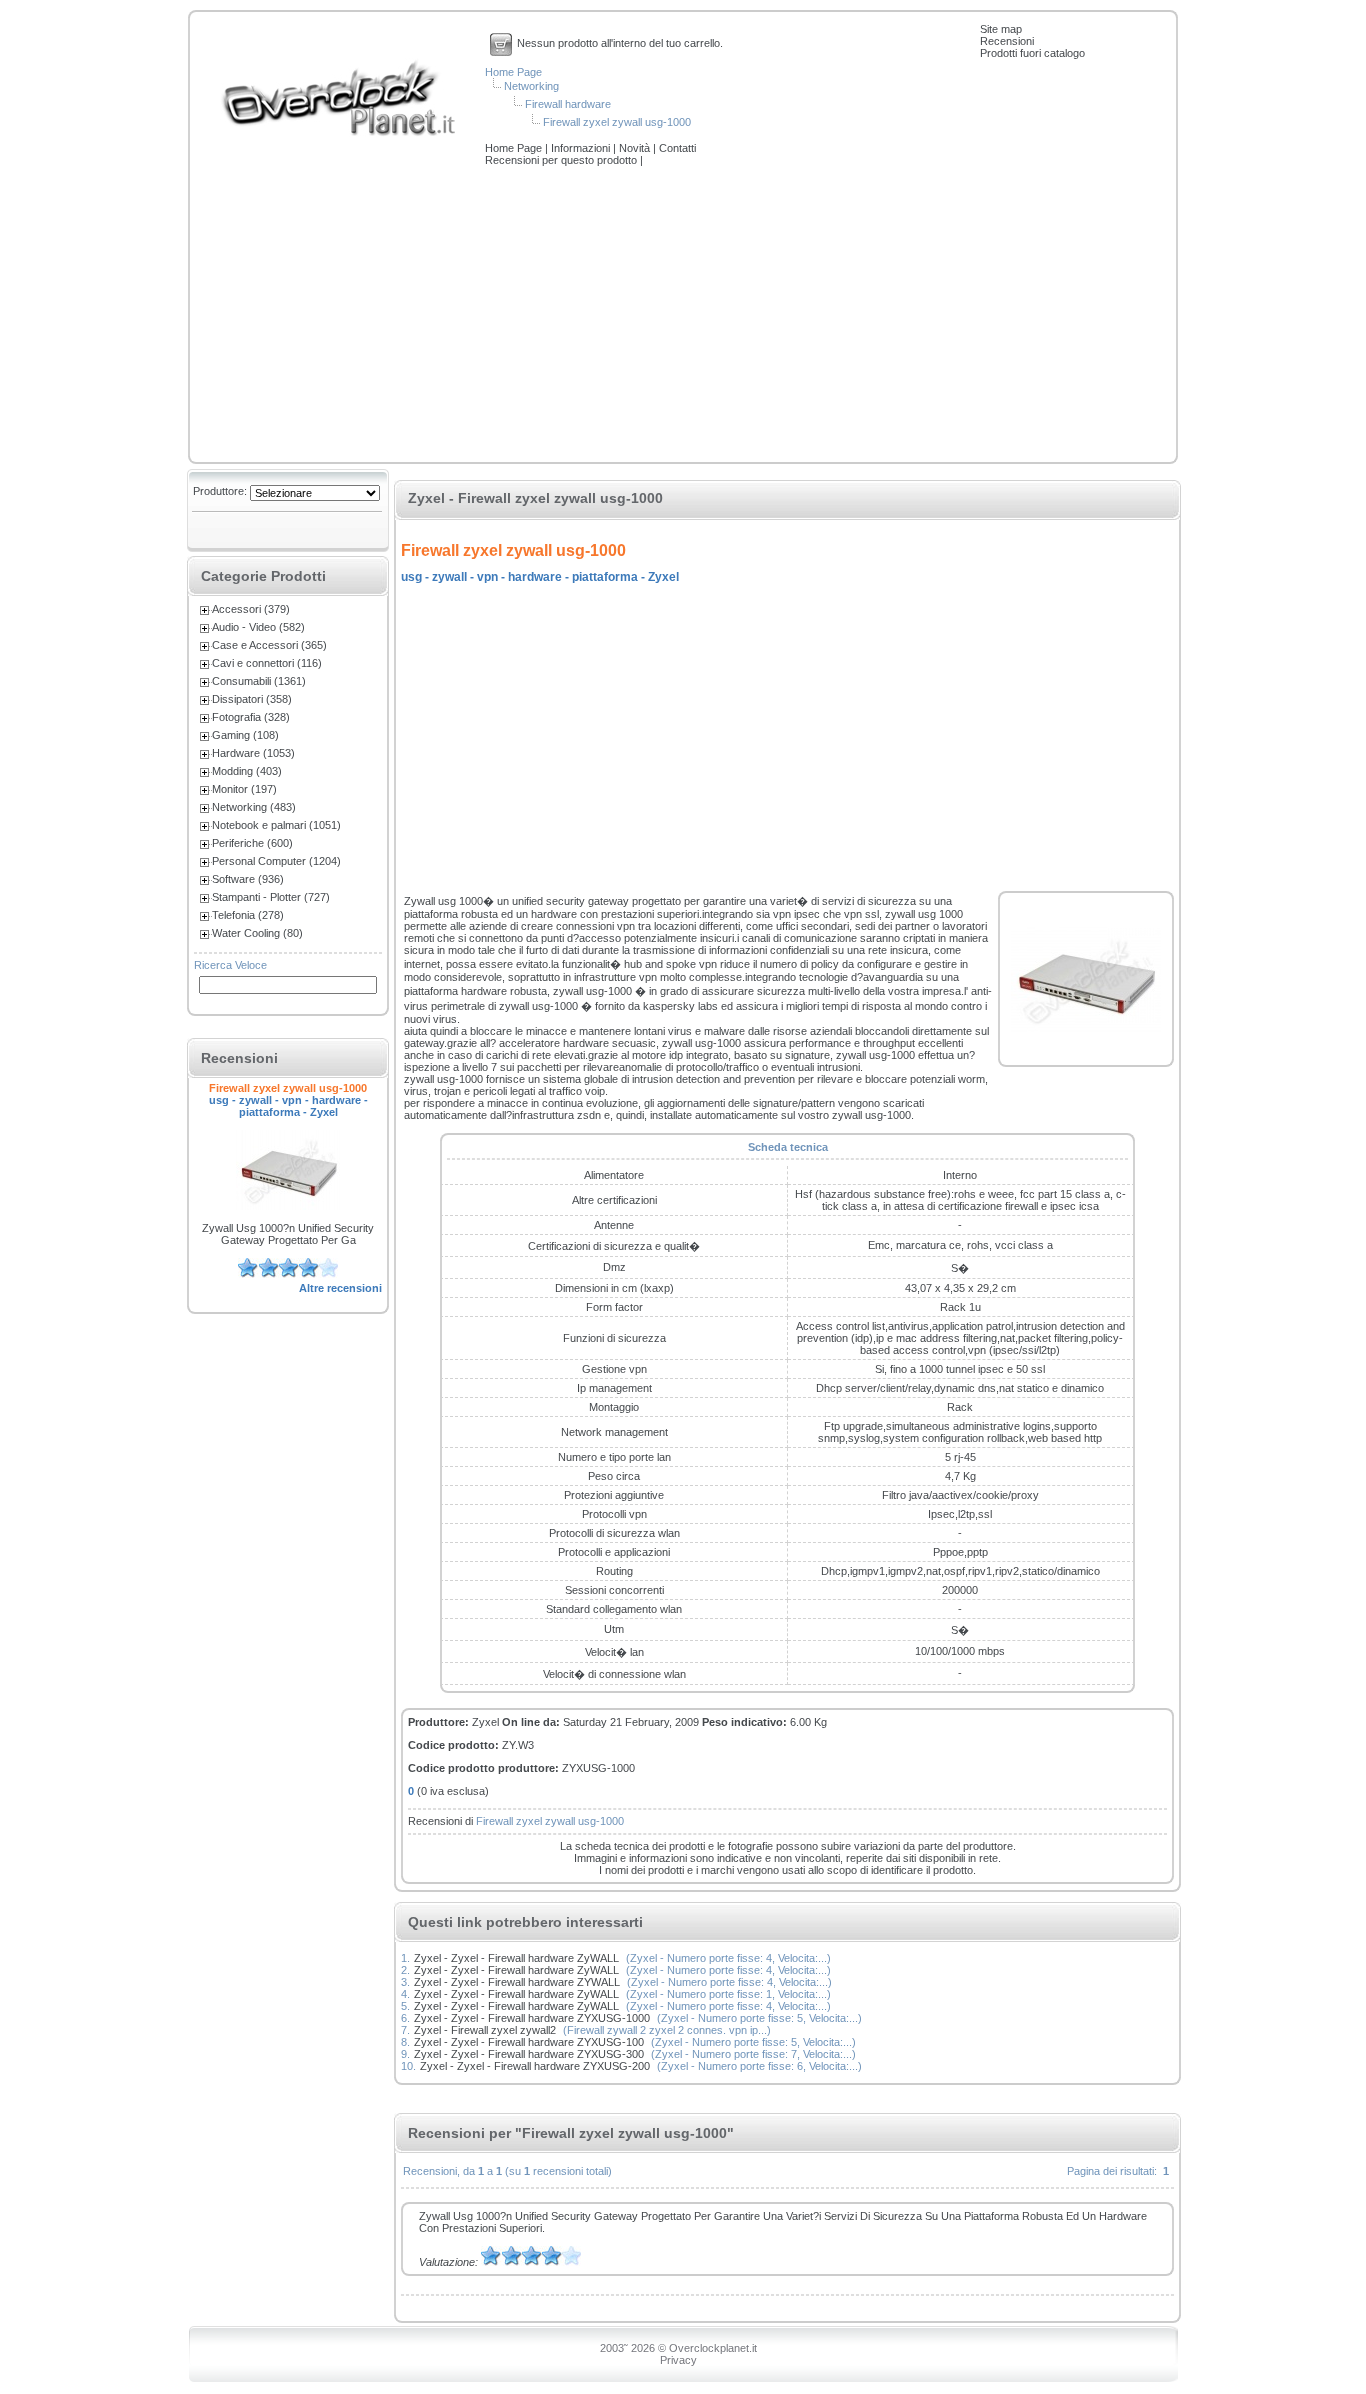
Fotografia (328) (251, 717)
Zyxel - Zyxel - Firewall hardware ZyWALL (516, 1958)
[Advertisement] (683, 316)
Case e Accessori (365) (269, 645)
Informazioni (582, 148)
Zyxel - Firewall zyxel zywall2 (485, 2030)
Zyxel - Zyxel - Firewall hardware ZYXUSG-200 (535, 2066)
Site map (1001, 29)
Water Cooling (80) (257, 933)
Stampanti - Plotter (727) (271, 897)
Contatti (677, 148)
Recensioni (1007, 41)
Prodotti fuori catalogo (1032, 53)
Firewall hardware (568, 104)
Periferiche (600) (252, 843)
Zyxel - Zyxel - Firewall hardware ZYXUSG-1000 (532, 2018)
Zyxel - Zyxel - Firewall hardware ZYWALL (517, 1982)
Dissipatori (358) (252, 699)
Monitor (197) (244, 789)
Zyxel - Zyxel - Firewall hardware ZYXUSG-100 (529, 2042)
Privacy (678, 2360)
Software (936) (248, 879)
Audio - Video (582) (258, 627)
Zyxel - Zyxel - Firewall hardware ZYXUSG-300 (529, 2054)
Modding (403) (247, 771)
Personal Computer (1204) (276, 861)
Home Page (513, 72)
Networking (531, 86)
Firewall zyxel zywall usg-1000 (617, 122)
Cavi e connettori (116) (267, 663)
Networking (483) (254, 807)
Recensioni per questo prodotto (562, 160)
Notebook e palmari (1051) (276, 825)
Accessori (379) (251, 609)
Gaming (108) (245, 735)
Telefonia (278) (248, 915)
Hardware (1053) (253, 753)
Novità (636, 148)
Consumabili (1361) (259, 681)
